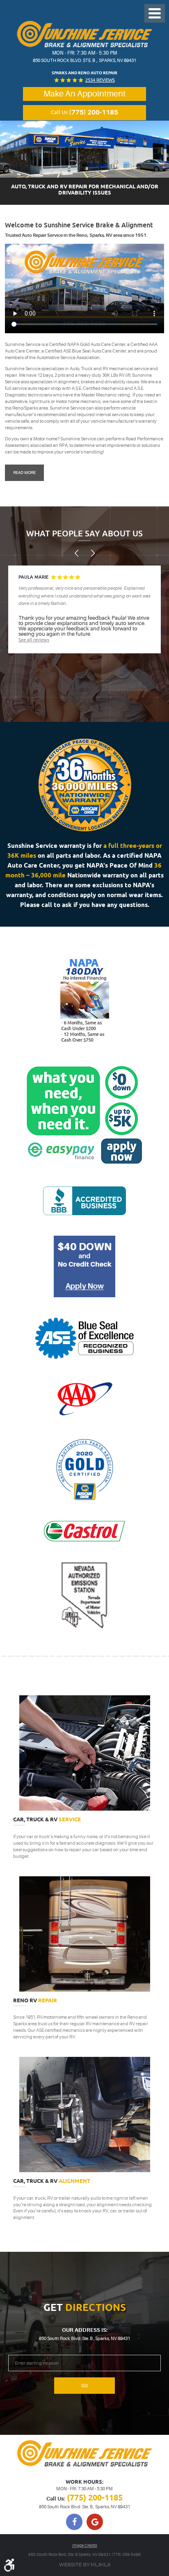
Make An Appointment (84, 94)
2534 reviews (100, 80)
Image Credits (85, 2545)
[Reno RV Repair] (84, 1934)
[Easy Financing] (85, 1000)
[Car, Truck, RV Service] (84, 1753)
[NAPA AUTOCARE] (85, 1470)
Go (84, 2386)
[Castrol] (84, 1531)
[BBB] (84, 1201)
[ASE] (84, 1338)
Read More (24, 473)
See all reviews (34, 640)
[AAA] (84, 1399)
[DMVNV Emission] (85, 1596)
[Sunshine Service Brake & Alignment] (84, 34)
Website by (84, 2565)
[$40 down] (84, 1266)
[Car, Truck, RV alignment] (84, 2115)
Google (95, 2522)
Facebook (74, 2522)
